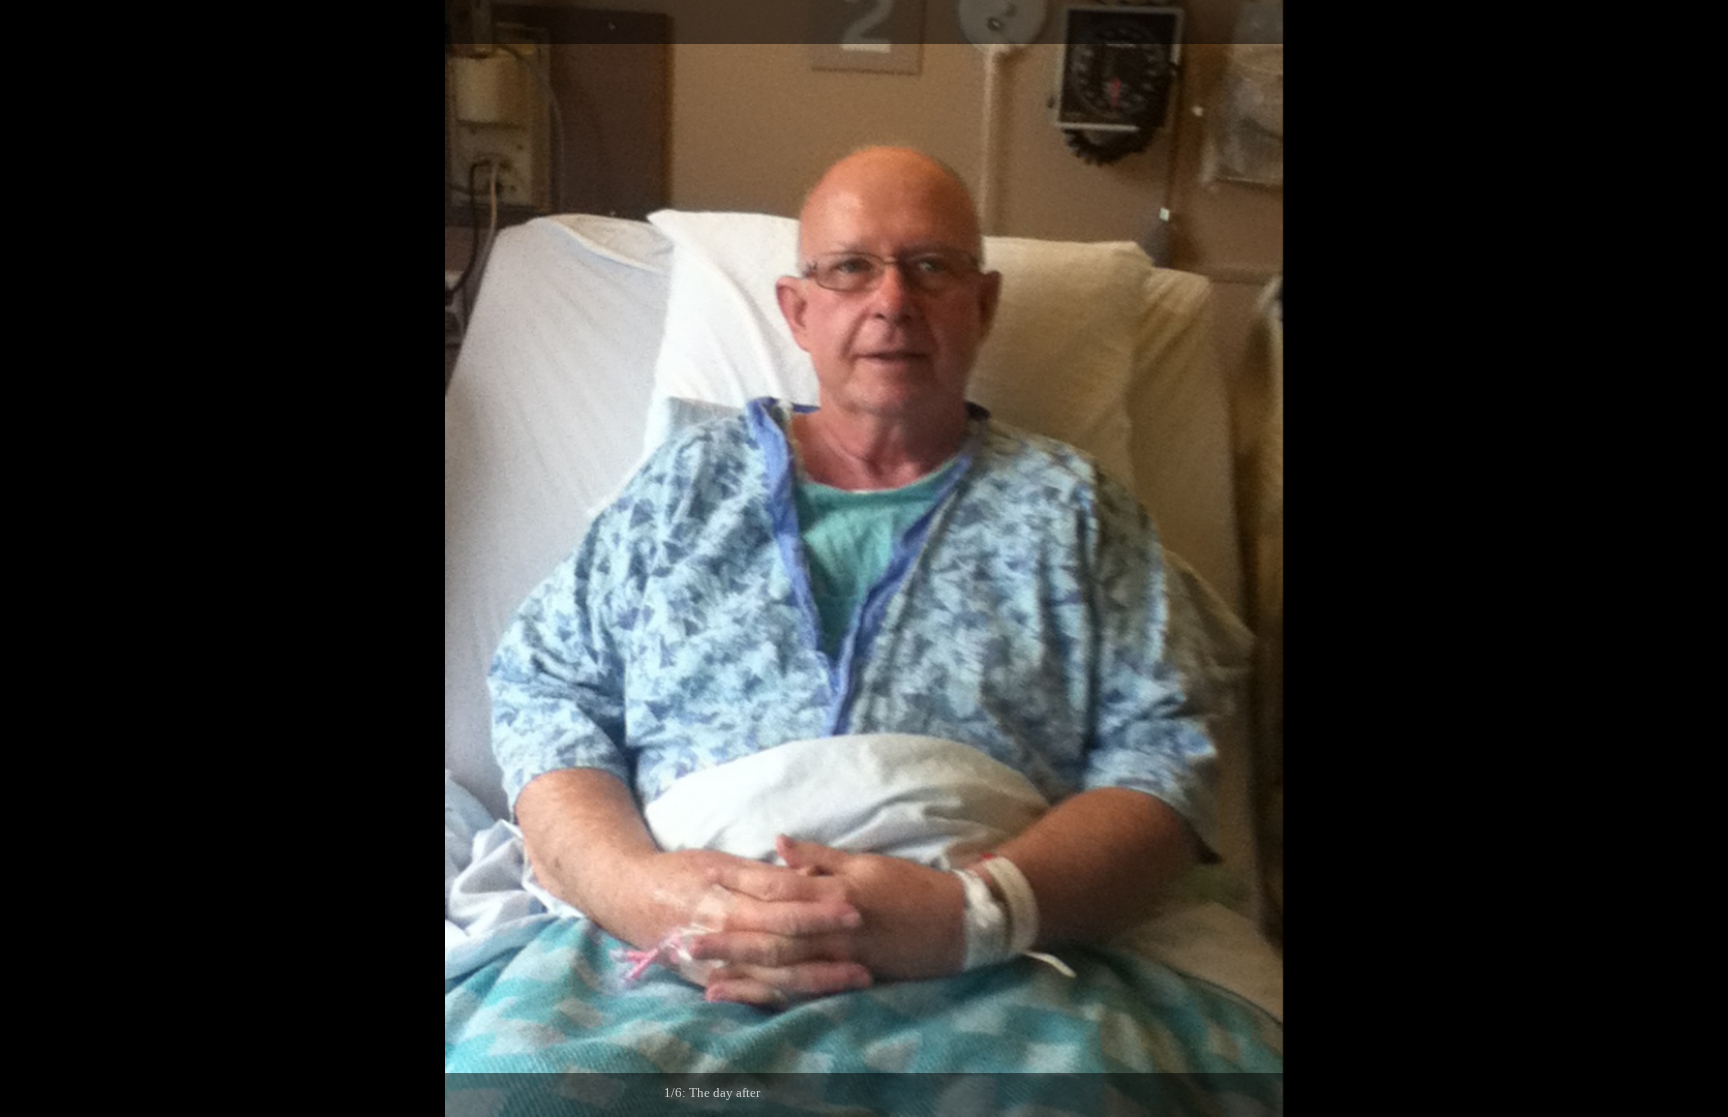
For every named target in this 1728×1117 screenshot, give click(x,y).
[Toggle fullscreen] (1618, 22)
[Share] (1662, 22)
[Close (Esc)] (1706, 22)
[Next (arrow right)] (1693, 559)
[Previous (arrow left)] (35, 559)
